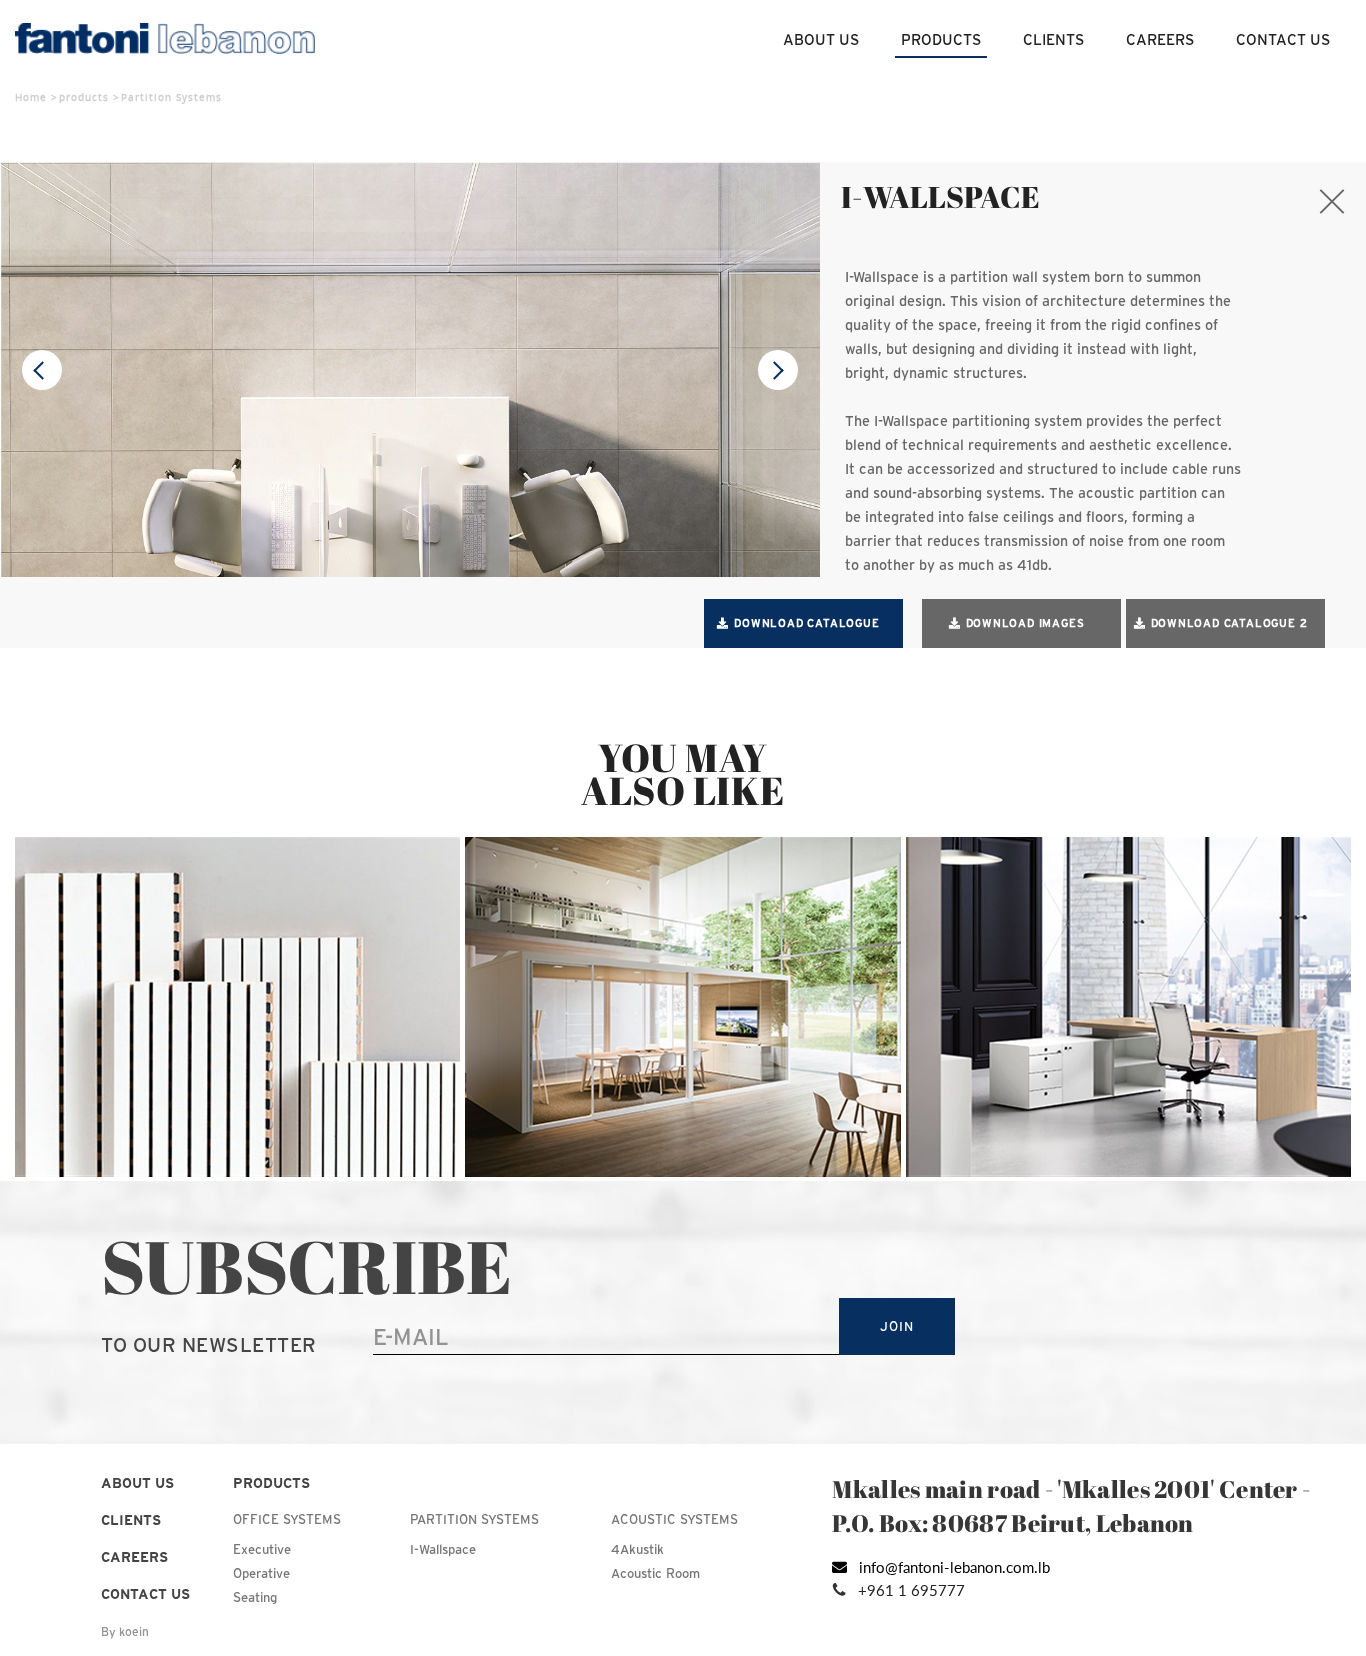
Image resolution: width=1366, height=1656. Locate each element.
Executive (262, 1549)
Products (941, 39)
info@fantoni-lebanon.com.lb (954, 1567)
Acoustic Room (655, 1573)
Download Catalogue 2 (1229, 623)
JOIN (896, 1326)
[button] (778, 370)
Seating (255, 1597)
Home (31, 97)
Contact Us (1283, 39)
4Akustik (637, 1549)
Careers (1160, 39)
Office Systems (287, 1519)
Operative (261, 1573)
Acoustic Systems (674, 1519)
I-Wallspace (443, 1549)
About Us (821, 39)
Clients (1053, 39)
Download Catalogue (806, 623)
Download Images (1025, 623)
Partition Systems (474, 1519)
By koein (125, 1631)
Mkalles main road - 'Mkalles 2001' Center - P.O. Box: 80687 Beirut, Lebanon (1071, 1506)
